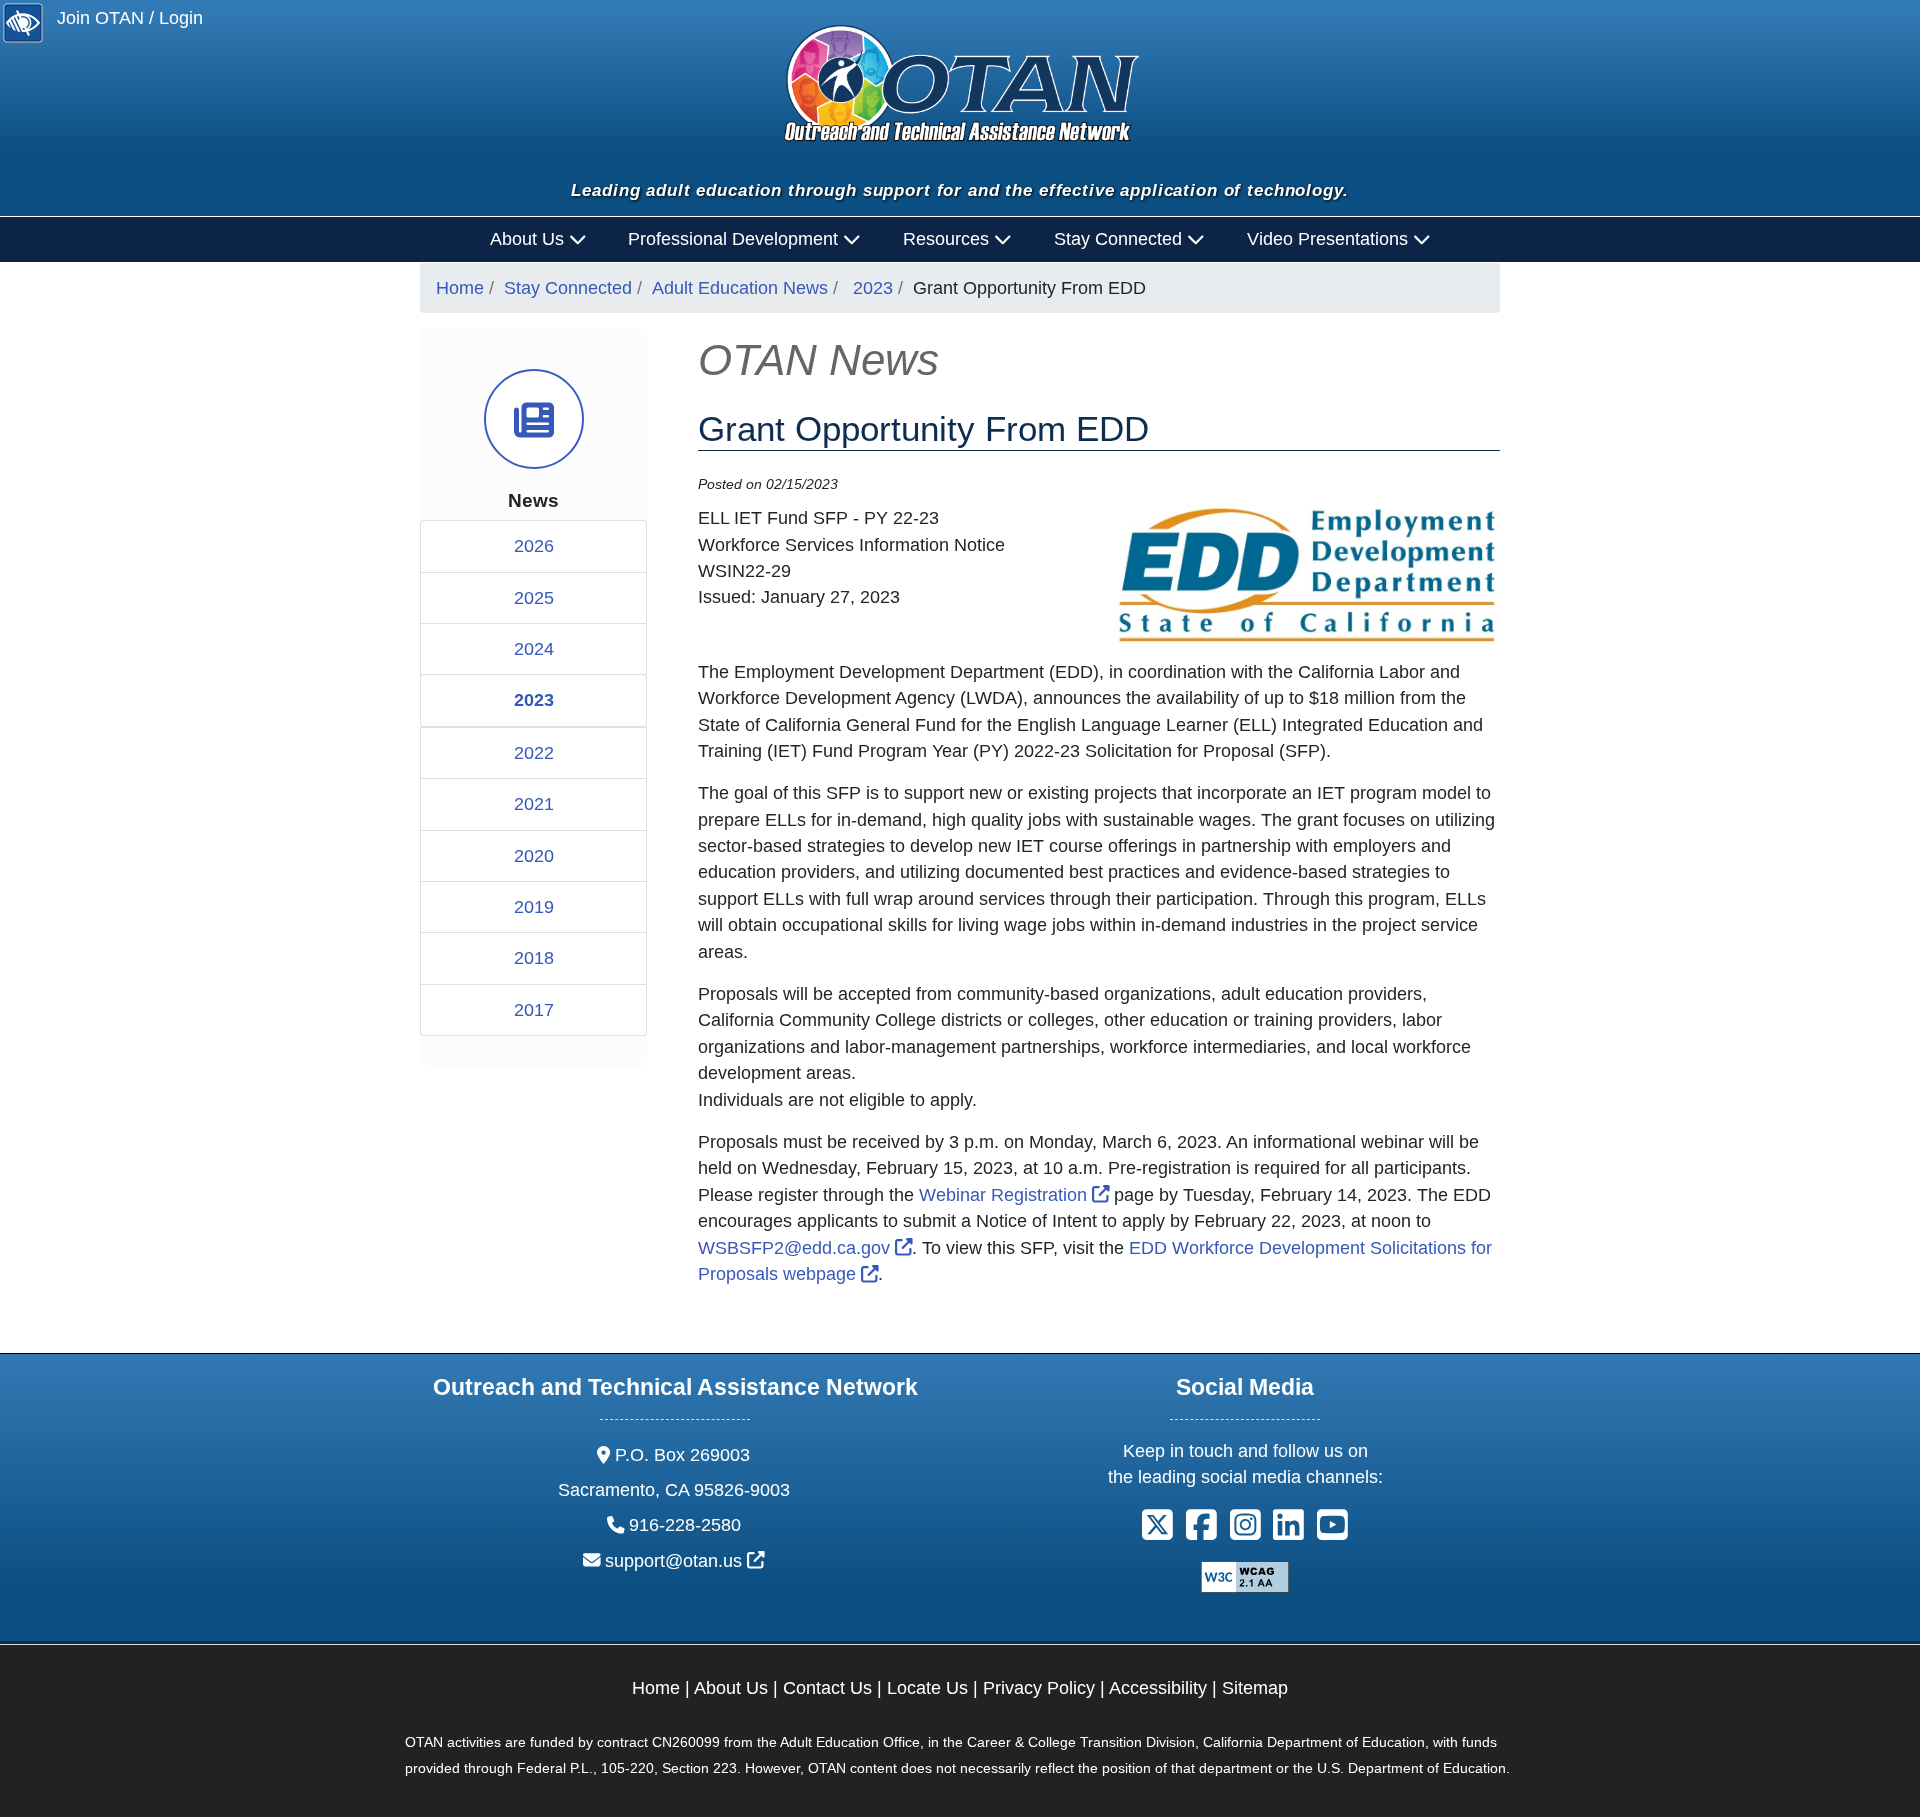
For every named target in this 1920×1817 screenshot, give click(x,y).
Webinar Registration (1014, 1195)
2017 (534, 1010)
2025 (534, 598)
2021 (534, 804)
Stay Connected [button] (1120, 239)
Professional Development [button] (735, 239)
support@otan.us (685, 1561)
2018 (534, 958)
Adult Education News (740, 288)
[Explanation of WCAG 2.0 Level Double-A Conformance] (1245, 1576)
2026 (534, 546)
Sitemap (1255, 1688)
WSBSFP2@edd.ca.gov (805, 1248)
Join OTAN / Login (130, 18)
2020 (534, 856)
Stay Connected (568, 288)
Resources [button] (948, 239)
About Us (731, 1688)
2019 (534, 907)
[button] (1157, 1532)
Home (460, 288)
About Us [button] (529, 239)
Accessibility (1158, 1688)
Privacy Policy (1039, 1688)
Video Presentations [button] (1330, 239)
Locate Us (927, 1688)
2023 (873, 288)
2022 (534, 753)
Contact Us (827, 1688)
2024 (534, 649)
